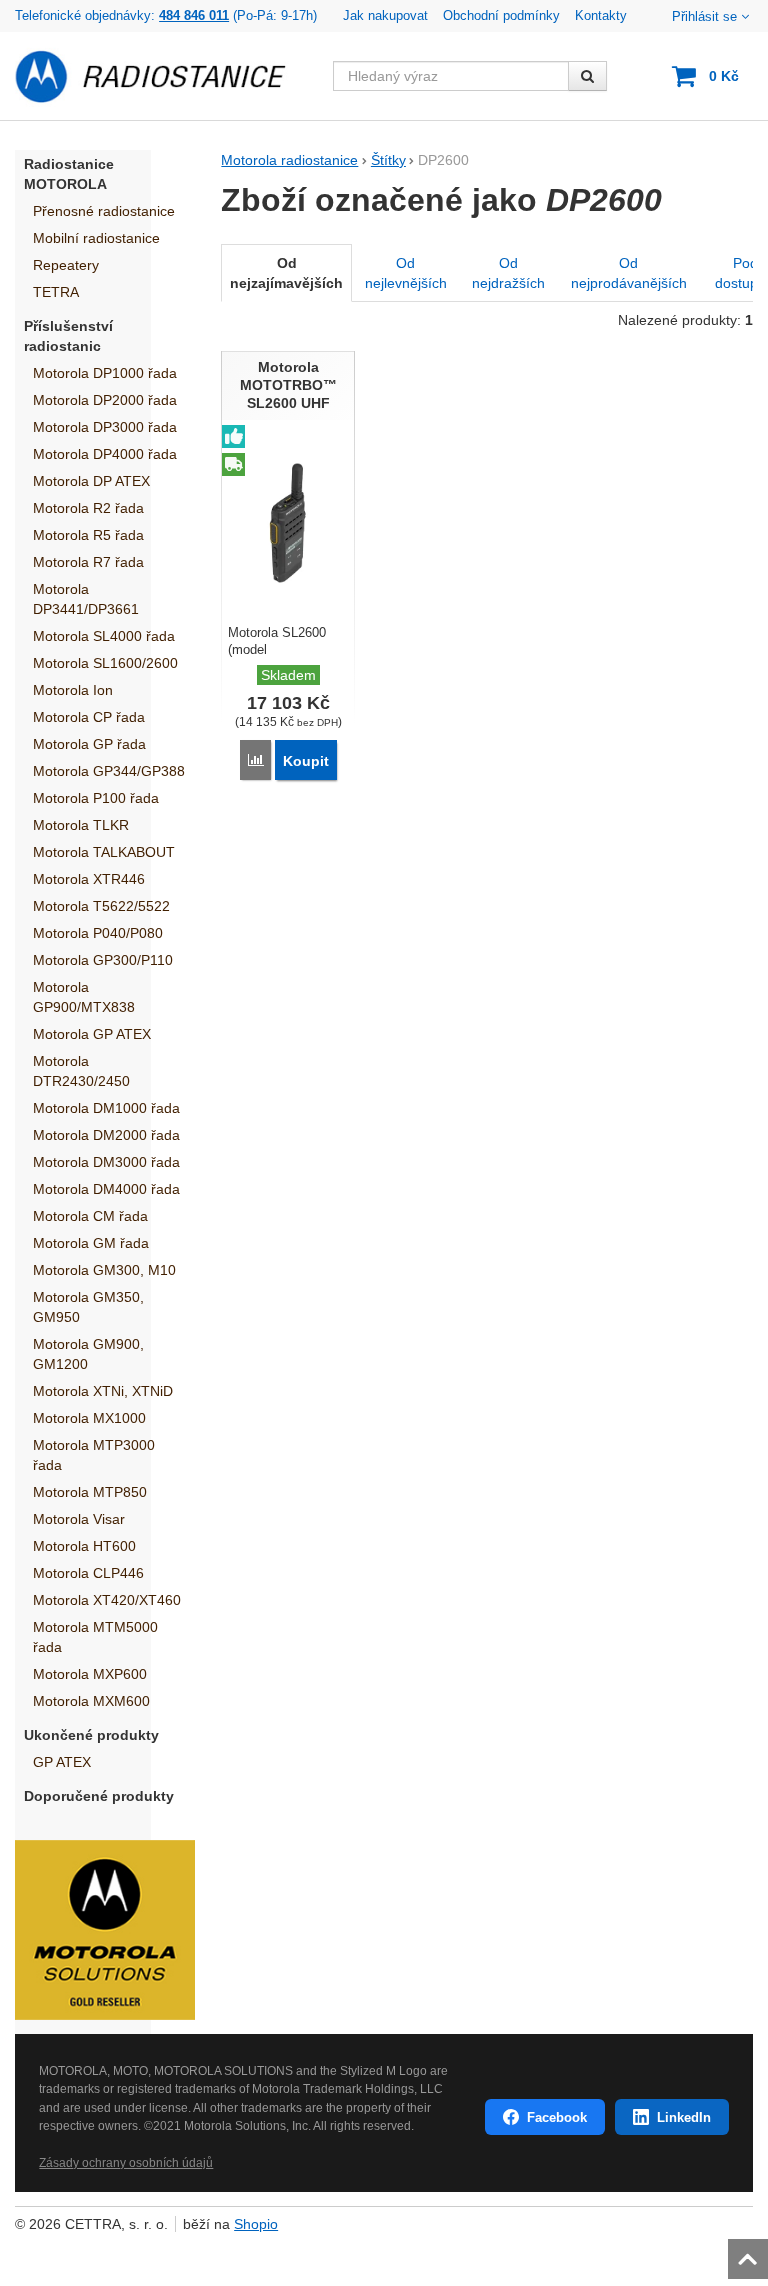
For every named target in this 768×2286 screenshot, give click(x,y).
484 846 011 (194, 16)
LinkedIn (684, 2117)
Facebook (557, 2117)
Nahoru (750, 2253)
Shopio (256, 2224)
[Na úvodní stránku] (162, 76)
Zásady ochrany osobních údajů (126, 2163)
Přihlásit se (704, 17)
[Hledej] (587, 76)
